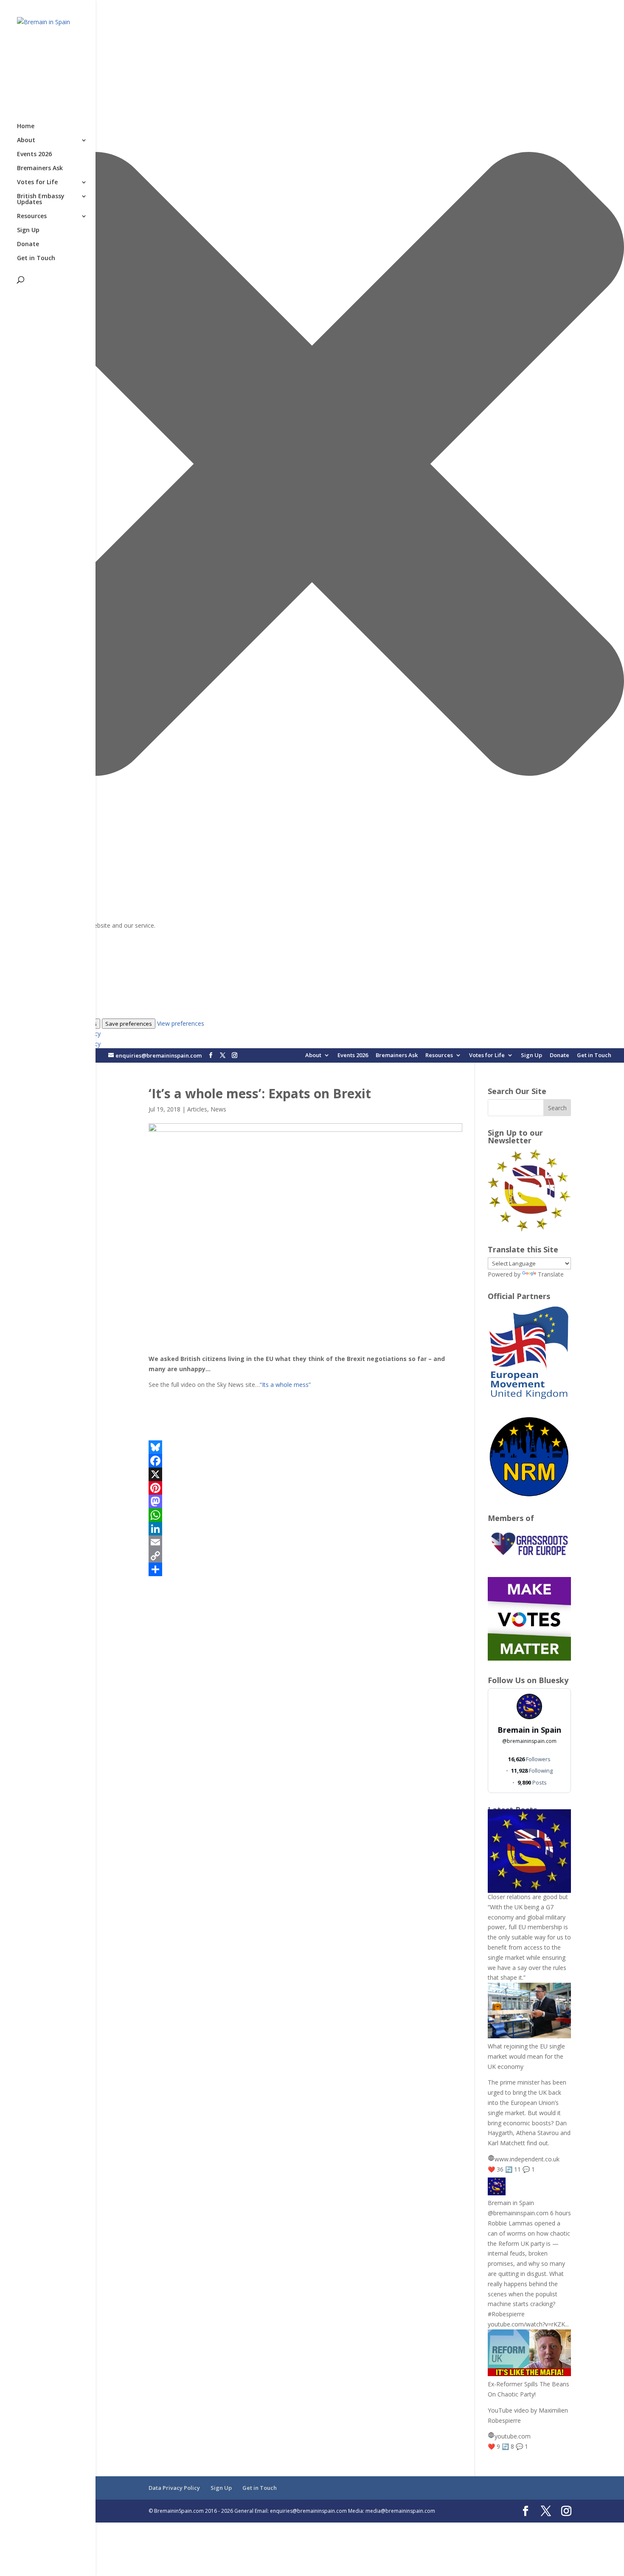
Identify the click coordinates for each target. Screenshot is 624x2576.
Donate (559, 1056)
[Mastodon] (306, 1501)
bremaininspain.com (529, 1741)
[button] (312, 465)
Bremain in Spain (529, 1730)
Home (26, 126)
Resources (439, 1056)
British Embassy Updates (41, 199)
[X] (306, 1474)
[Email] (306, 1542)
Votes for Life (487, 1056)
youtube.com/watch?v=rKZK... (528, 2324)
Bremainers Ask (397, 1056)
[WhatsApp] (306, 1515)
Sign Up (531, 1056)
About (313, 1056)
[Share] (306, 1569)
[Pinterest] (306, 1488)
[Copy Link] (306, 1556)
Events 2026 (353, 1056)
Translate (551, 1274)
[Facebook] (306, 1461)
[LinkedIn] (306, 1529)
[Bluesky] (306, 1447)
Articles (197, 1109)
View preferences (181, 1023)
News (218, 1109)
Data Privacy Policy (174, 2488)
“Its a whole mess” (285, 1385)
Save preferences (129, 1024)
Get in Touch (594, 1056)
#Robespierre (506, 2314)
